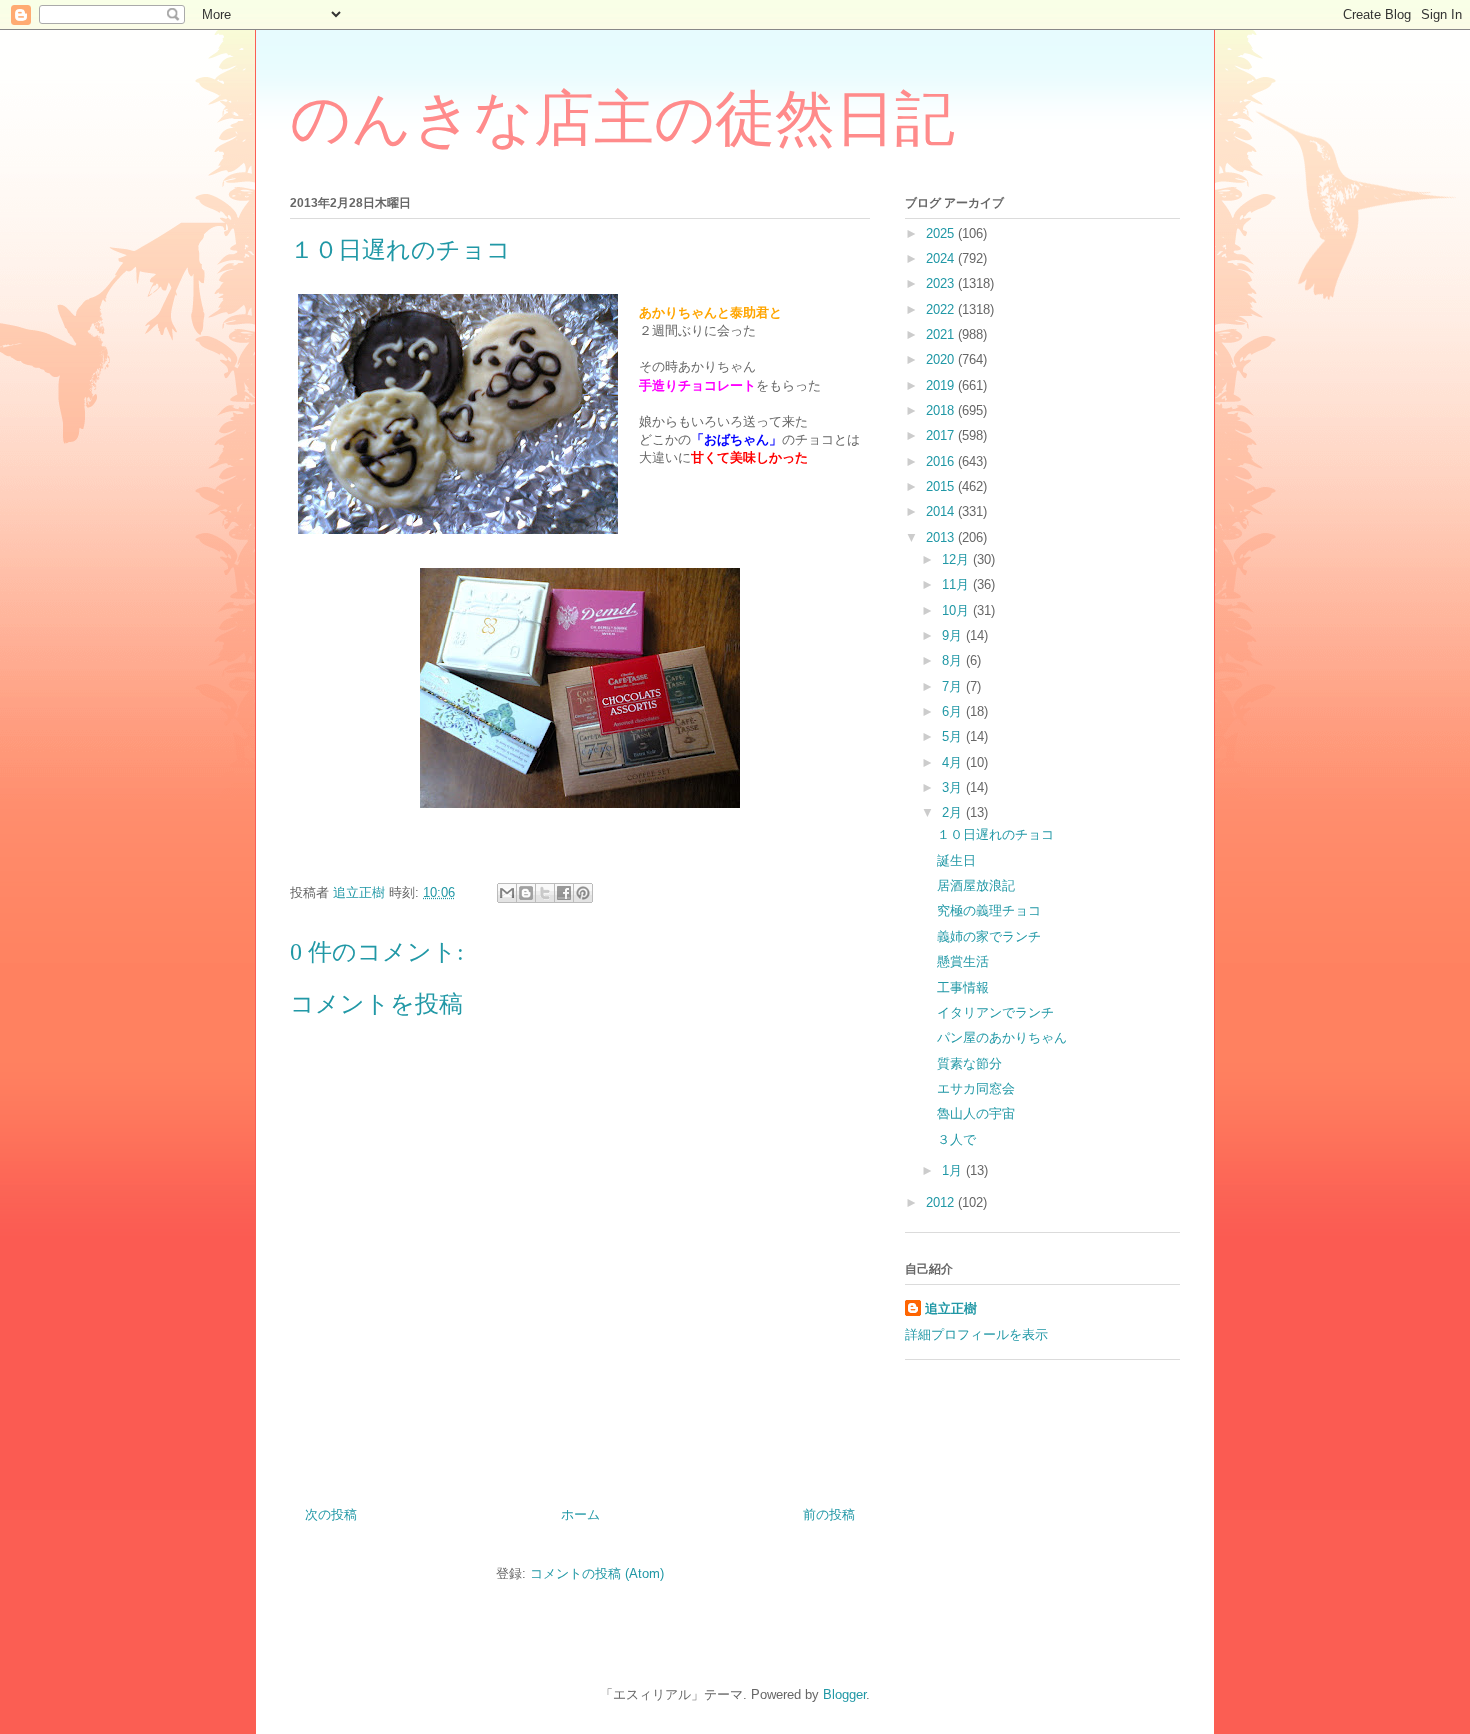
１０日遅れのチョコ (995, 834)
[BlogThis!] (526, 893)
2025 (942, 233)
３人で (956, 1139)
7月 (954, 686)
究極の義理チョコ (989, 910)
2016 (942, 461)
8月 (954, 660)
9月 (954, 635)
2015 (942, 486)
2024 (942, 258)
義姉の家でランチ (989, 936)
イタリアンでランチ (995, 1012)
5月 (954, 736)
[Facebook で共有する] (564, 893)
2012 (942, 1202)
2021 (942, 334)
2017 (942, 435)
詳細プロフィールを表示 (976, 1334)
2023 (942, 283)
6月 (954, 711)
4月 (954, 762)
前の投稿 (829, 1514)
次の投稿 (331, 1514)
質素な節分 (969, 1063)
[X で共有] (545, 893)
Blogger (844, 1694)
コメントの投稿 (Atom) (597, 1573)
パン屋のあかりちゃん (1002, 1037)
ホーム (580, 1514)
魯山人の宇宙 (976, 1113)
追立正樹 (951, 1308)
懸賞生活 (963, 961)
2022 (942, 309)
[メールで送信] (507, 893)
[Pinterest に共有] (583, 893)
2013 (942, 537)
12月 (957, 559)
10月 (957, 610)
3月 (954, 787)
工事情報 (963, 987)
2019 (942, 385)
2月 (954, 812)
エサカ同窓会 (976, 1088)
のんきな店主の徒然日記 (622, 119)
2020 (942, 359)
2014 (942, 511)
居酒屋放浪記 (976, 885)
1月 (954, 1170)
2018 (942, 410)
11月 (957, 584)
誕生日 (956, 860)
